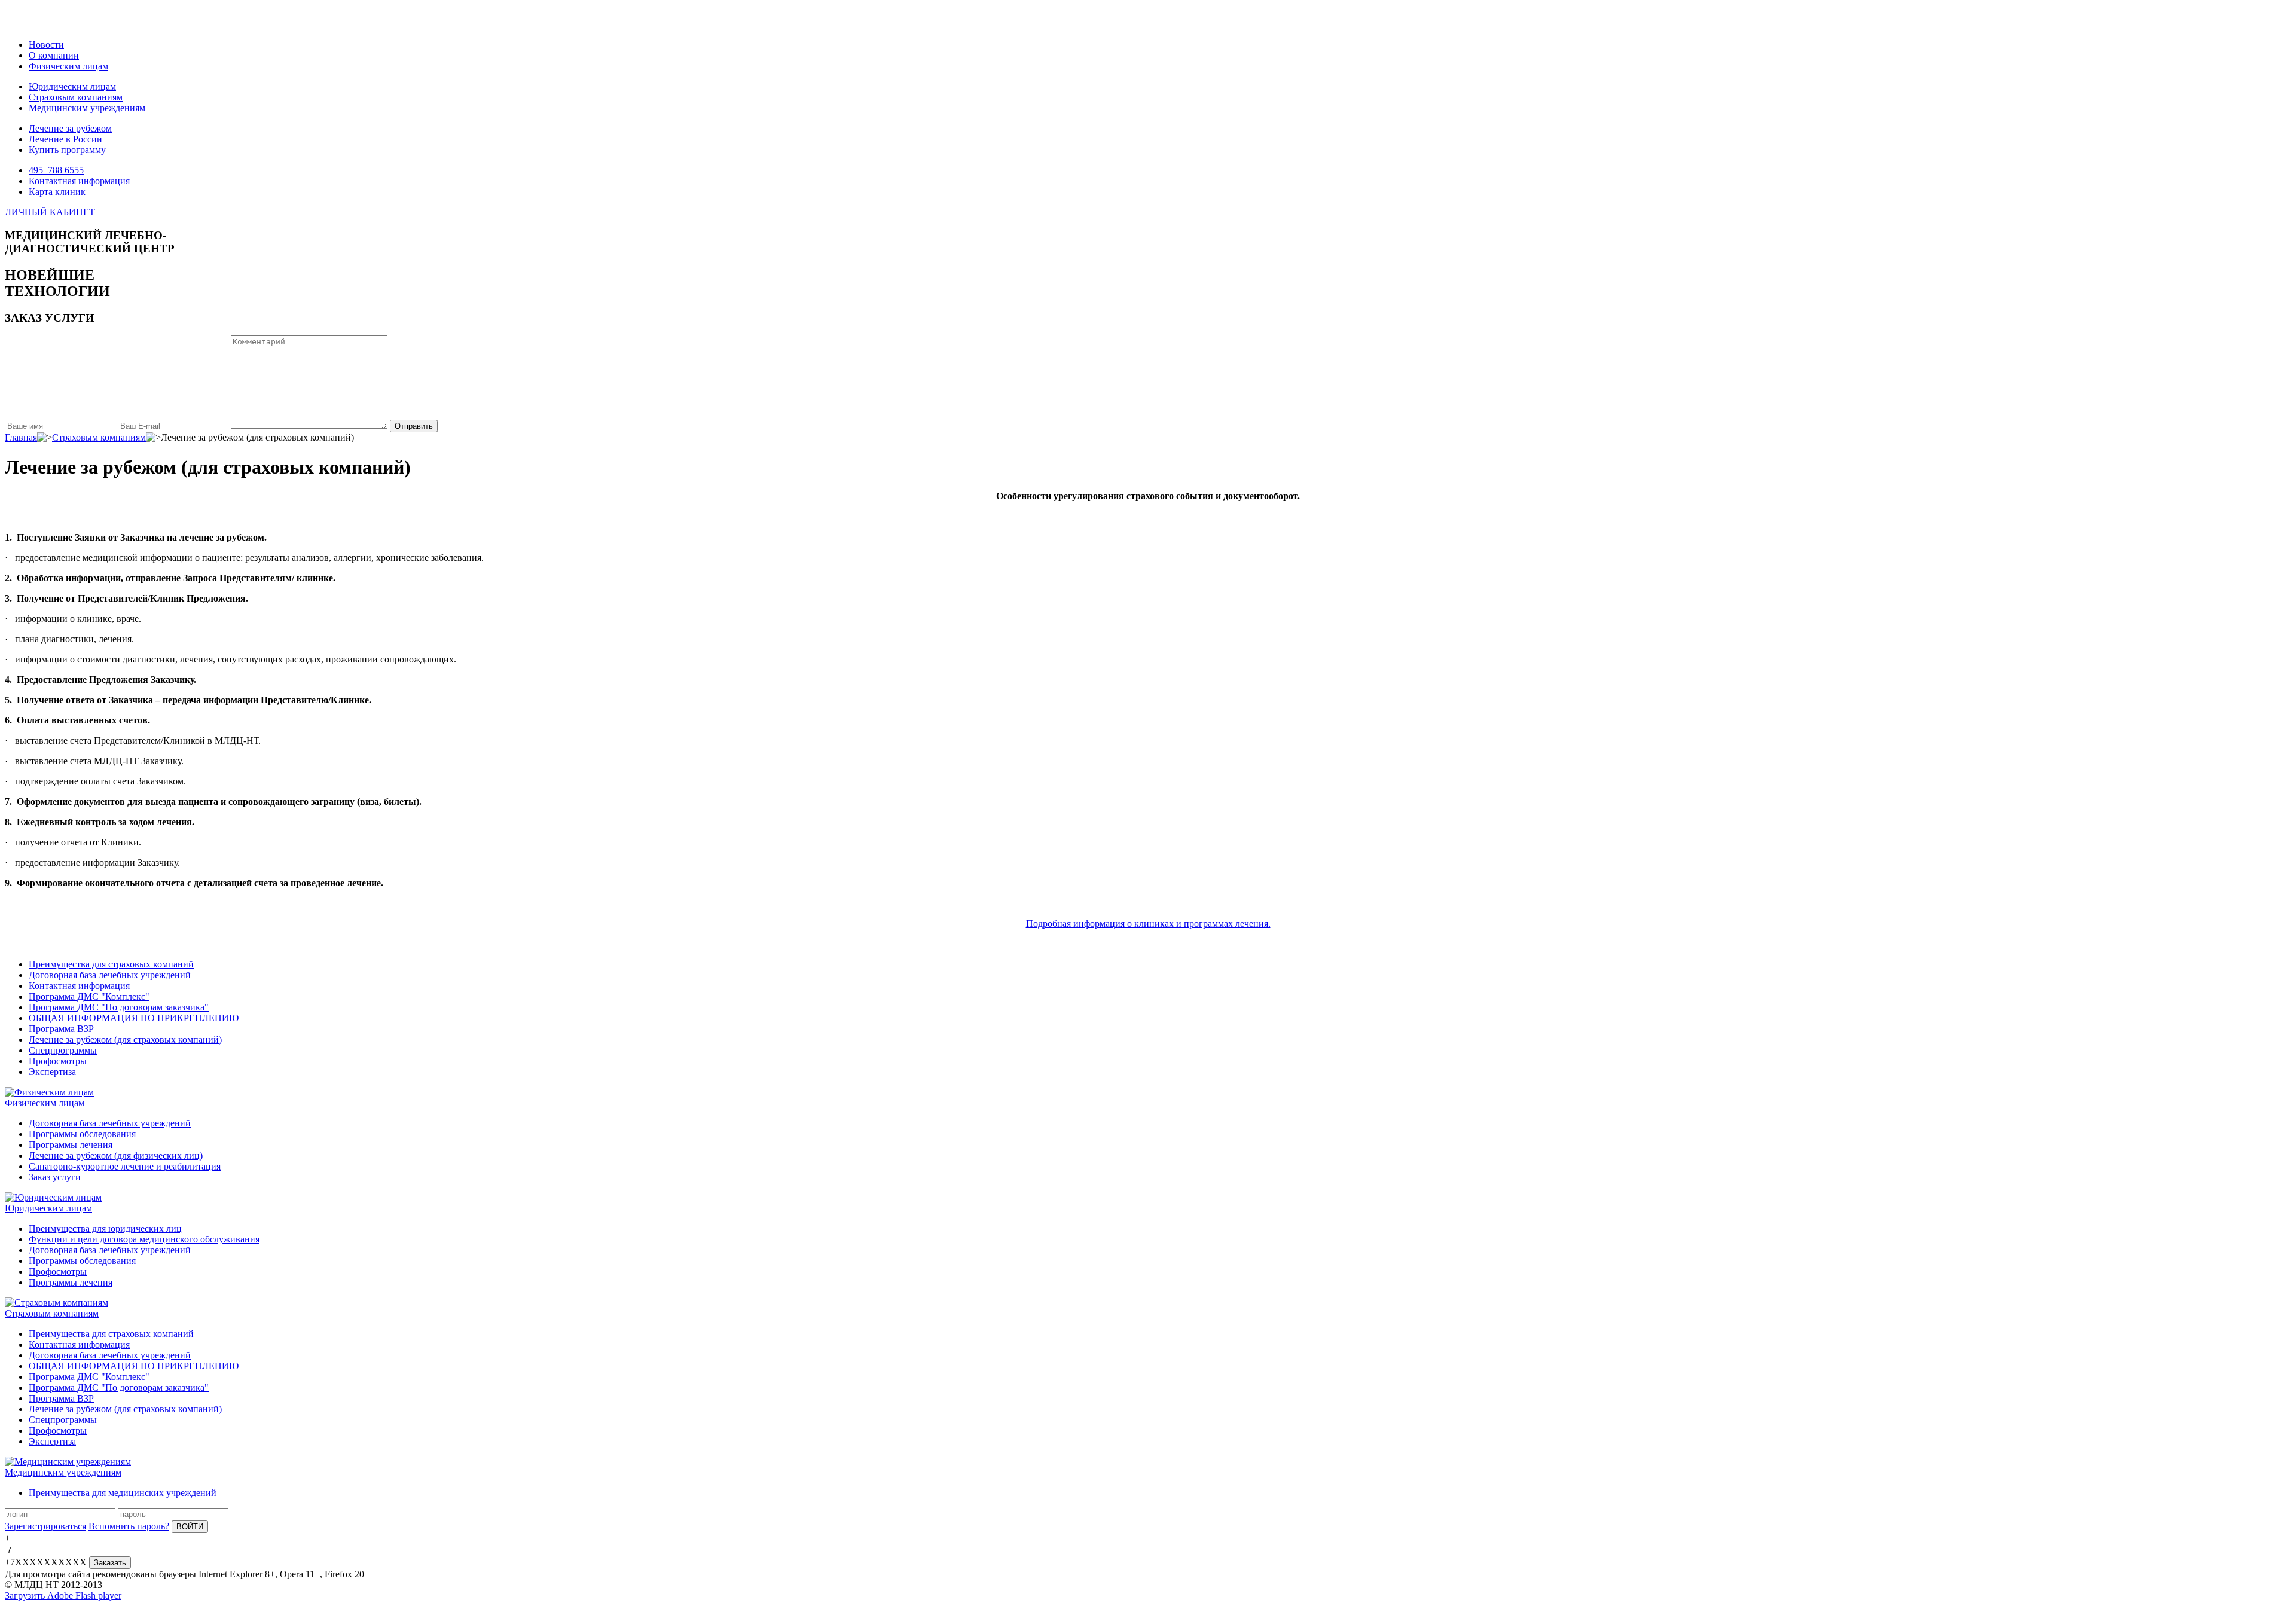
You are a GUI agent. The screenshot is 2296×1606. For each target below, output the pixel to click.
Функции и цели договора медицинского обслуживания (144, 1239)
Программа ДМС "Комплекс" (89, 996)
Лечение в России (65, 139)
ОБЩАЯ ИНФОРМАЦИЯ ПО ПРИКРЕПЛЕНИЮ (134, 1018)
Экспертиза (52, 1072)
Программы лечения (71, 1145)
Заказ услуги (55, 1177)
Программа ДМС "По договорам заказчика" (119, 1007)
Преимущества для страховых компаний (111, 964)
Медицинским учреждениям (87, 108)
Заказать (110, 1563)
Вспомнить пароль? (129, 1526)
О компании (54, 55)
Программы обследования (82, 1134)
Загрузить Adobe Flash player (63, 1596)
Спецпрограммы (63, 1050)
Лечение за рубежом (70, 128)
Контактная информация (79, 181)
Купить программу (67, 150)
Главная (21, 437)
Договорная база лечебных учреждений (110, 975)
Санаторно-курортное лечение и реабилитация (125, 1166)
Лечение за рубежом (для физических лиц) (116, 1155)
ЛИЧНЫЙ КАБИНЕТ (50, 212)
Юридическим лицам (72, 86)
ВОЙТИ (190, 1527)
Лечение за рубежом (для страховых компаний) (125, 1039)
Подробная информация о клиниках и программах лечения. (1148, 923)
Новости (46, 45)
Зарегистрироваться (45, 1526)
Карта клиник (57, 192)
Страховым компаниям (76, 97)
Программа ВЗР (61, 1029)
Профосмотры (58, 1061)
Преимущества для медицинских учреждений (123, 1493)
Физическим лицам (68, 66)
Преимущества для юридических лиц (105, 1228)
